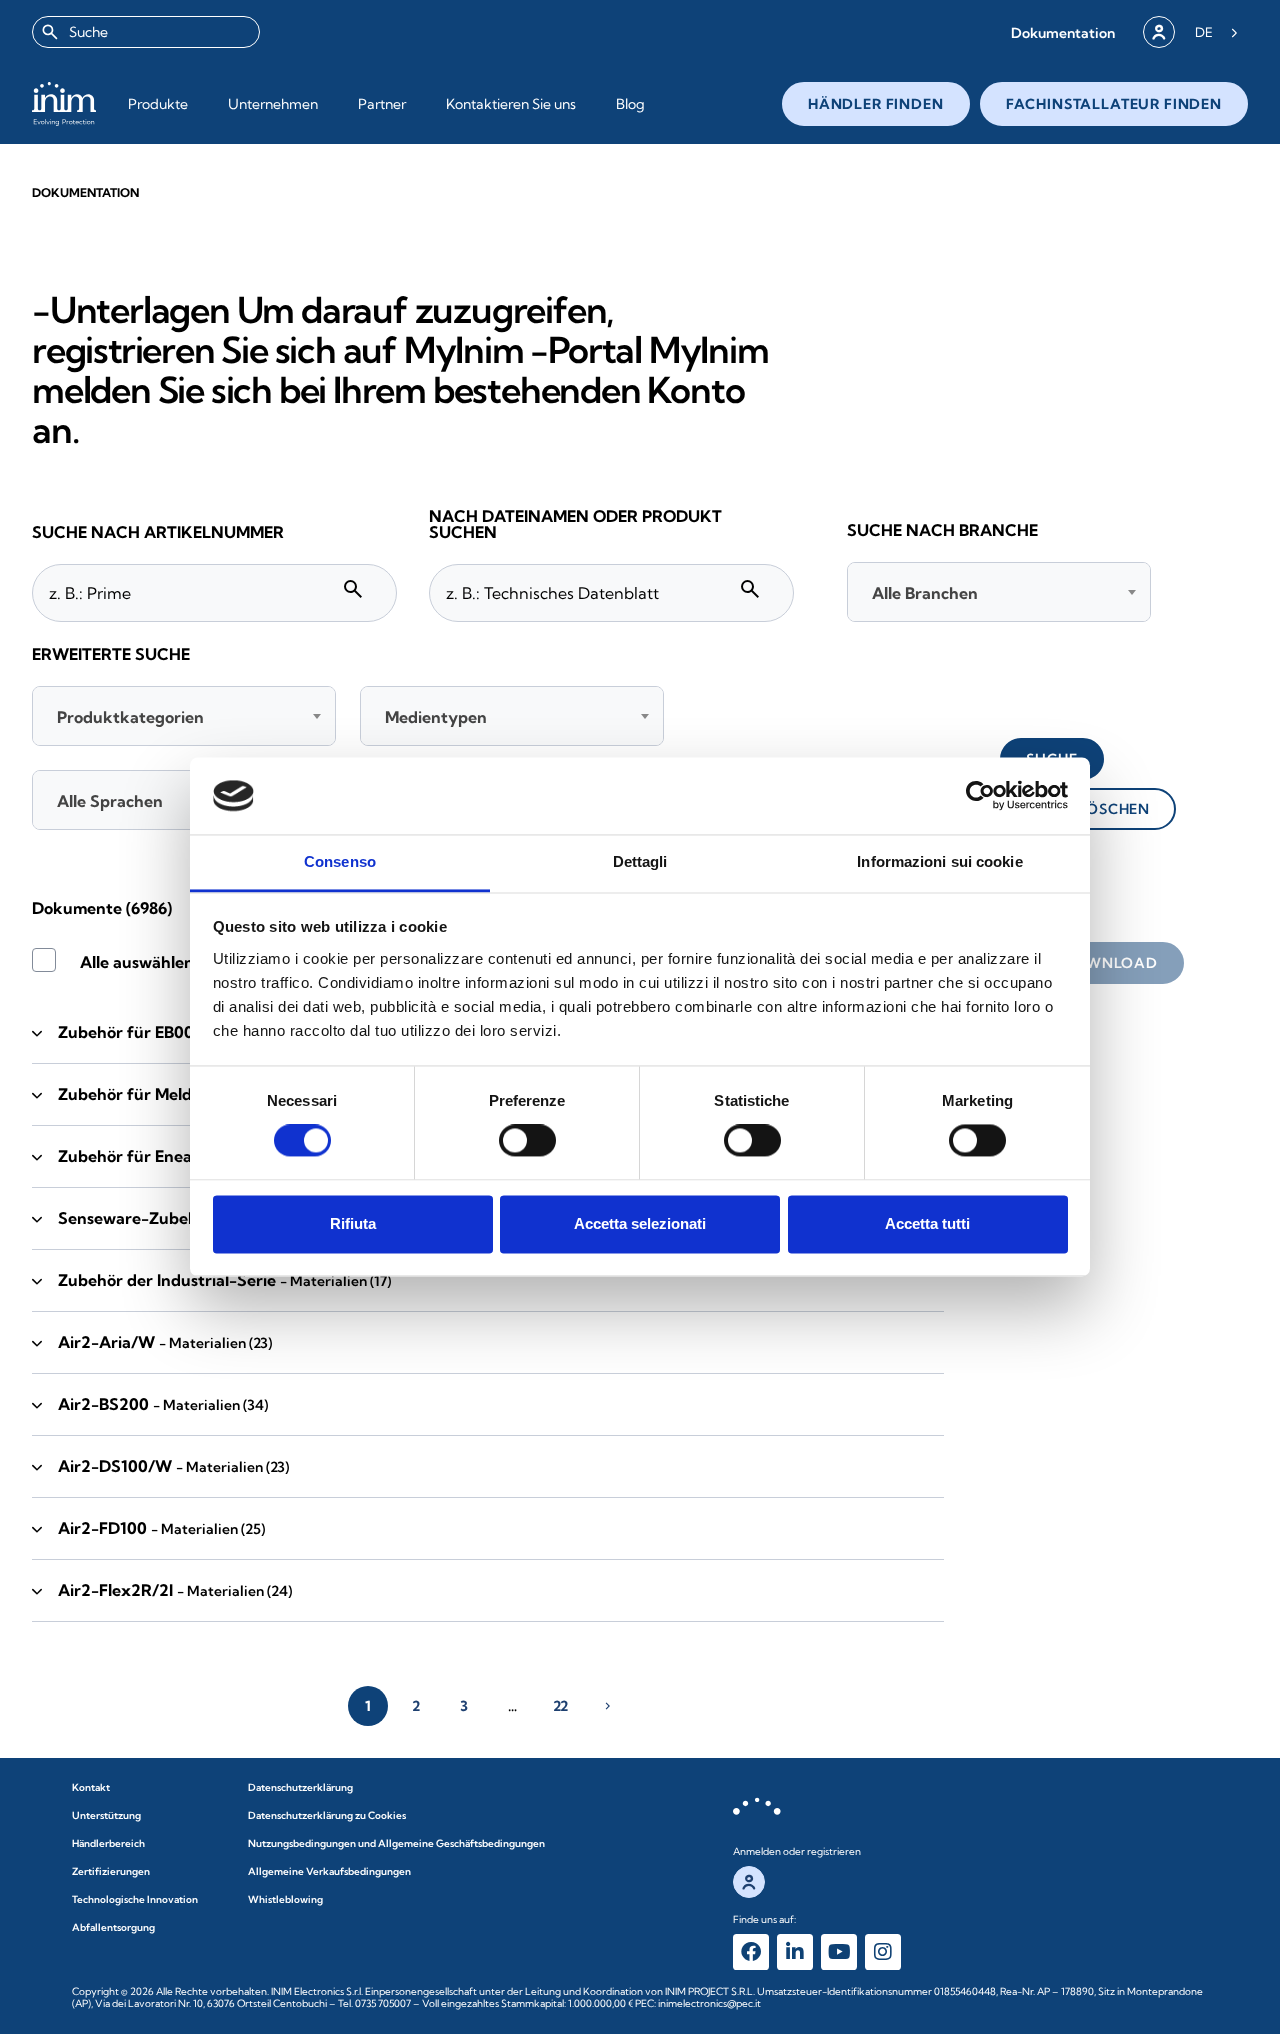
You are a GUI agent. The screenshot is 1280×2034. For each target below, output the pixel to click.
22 (560, 1706)
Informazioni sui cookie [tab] (939, 861)
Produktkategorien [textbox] (130, 717)
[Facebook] (751, 1952)
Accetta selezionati (640, 1223)
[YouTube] (839, 1952)
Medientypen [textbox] (436, 717)
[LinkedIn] (795, 1952)
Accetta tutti (927, 1223)
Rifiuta (353, 1223)
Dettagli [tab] (640, 861)
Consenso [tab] (340, 861)
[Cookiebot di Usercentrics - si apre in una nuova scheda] (980, 796)
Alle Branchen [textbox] (925, 593)
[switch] (527, 1141)
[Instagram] (883, 1952)
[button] (1063, 32)
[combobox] (146, 32)
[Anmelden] (1159, 32)
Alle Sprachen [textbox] (110, 801)
